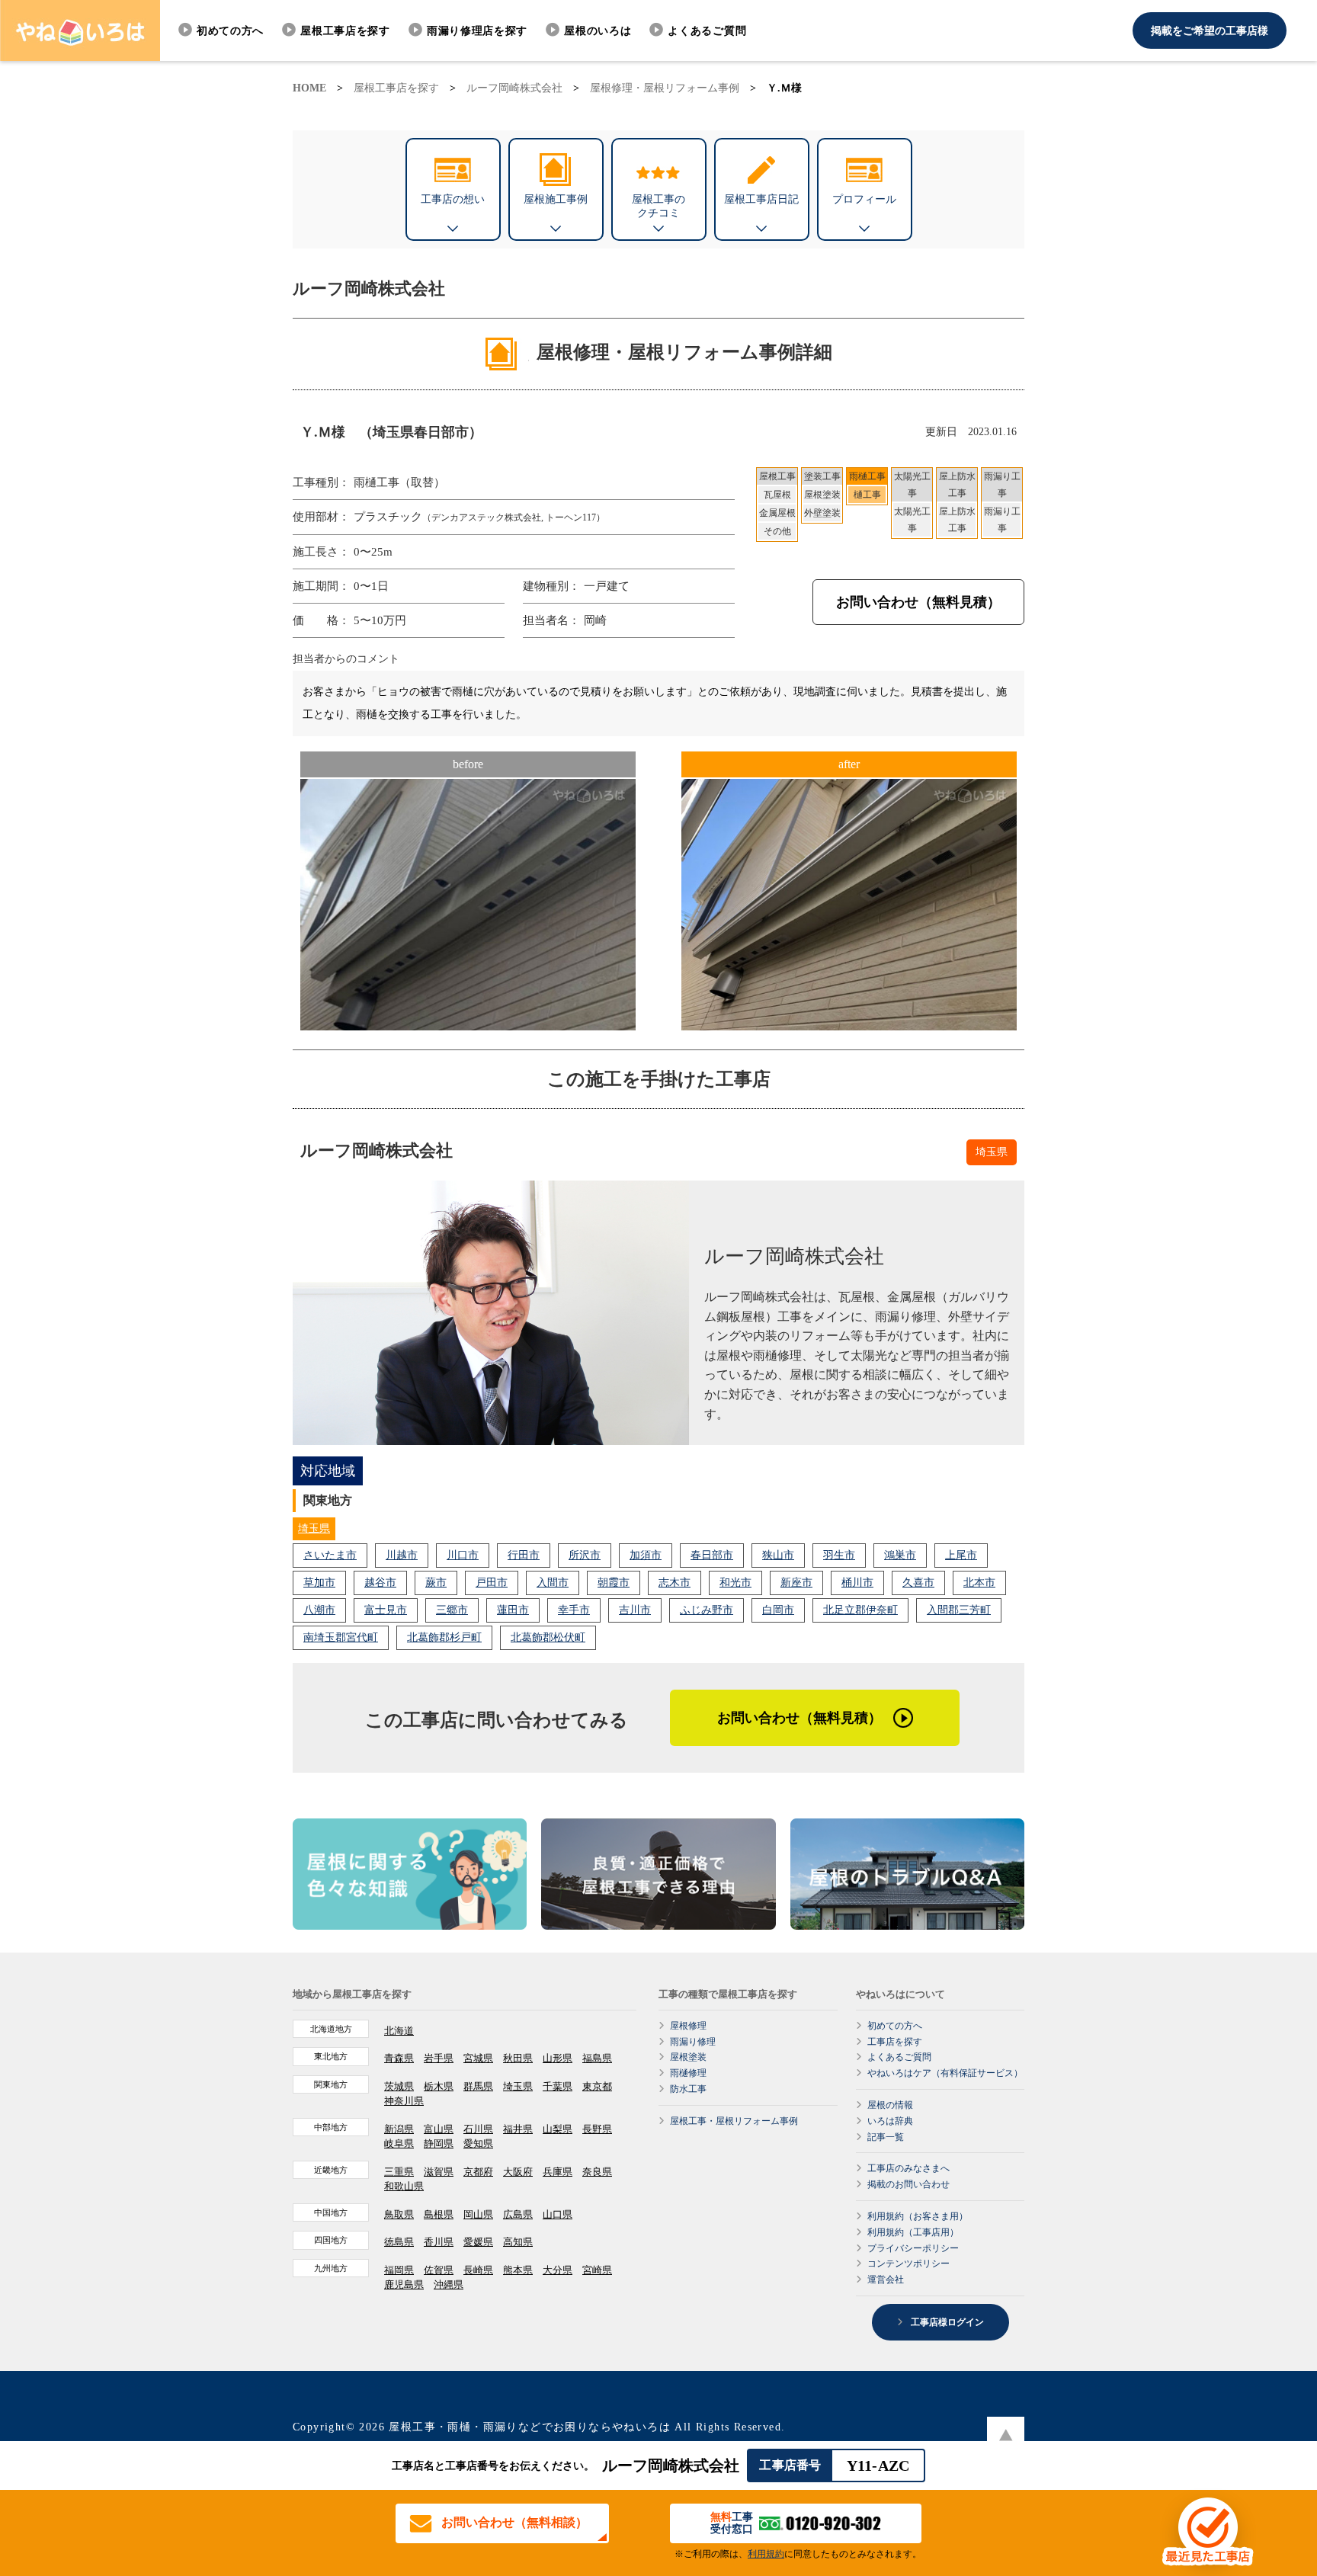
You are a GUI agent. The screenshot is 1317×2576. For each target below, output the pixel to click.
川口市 (463, 1555)
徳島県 (399, 2242)
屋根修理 (688, 2026)
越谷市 (380, 1583)
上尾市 (961, 1555)
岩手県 (439, 2058)
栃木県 (439, 2086)
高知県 (518, 2242)
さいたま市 (330, 1555)
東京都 (597, 2086)
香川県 (439, 2242)
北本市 (979, 1583)
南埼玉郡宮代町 (341, 1637)
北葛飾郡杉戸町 (444, 1637)
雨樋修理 (688, 2073)
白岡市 (778, 1610)
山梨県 (558, 2129)
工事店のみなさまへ (908, 2168)
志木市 (675, 1583)
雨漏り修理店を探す (477, 31)
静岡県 (439, 2143)
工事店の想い (453, 199)
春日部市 (712, 1555)
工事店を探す (895, 2042)
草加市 (319, 1583)
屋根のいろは (598, 31)
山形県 (558, 2058)
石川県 (478, 2129)
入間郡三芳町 (959, 1610)
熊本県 (518, 2270)
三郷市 (452, 1610)
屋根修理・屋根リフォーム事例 (665, 88)
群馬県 (478, 2086)
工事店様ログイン (946, 2322)
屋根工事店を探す (345, 31)
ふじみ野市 (707, 1610)
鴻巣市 (900, 1555)
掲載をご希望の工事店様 (1210, 31)
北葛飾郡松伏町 (548, 1637)
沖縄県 (449, 2284)
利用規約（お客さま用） (918, 2216)
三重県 (399, 2172)
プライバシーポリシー (913, 2248)
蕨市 (436, 1583)
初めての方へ (230, 31)
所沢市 (585, 1555)
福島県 (597, 2058)
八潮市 (319, 1610)
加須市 (646, 1555)
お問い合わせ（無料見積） (918, 602)
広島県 (518, 2214)
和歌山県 (404, 2186)
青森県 (399, 2058)
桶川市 (857, 1583)
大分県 (558, 2270)
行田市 (524, 1555)
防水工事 (688, 2089)
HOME (309, 88)
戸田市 (492, 1583)
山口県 (558, 2214)
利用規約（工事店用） (913, 2232)
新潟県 (399, 2129)
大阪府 (518, 2172)
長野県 (597, 2129)
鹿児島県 (404, 2284)
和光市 (735, 1583)
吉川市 (635, 1610)
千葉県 (558, 2086)
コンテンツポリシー (908, 2264)
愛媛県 (478, 2242)
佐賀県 (439, 2270)
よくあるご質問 (707, 31)
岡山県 (478, 2214)
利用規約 (766, 2554)
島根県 (439, 2214)
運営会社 (886, 2280)
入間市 (553, 1583)
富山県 (439, 2129)
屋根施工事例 (556, 199)
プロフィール (864, 199)
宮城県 (478, 2058)
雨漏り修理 (693, 2042)
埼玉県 (314, 1528)
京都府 (478, 2172)
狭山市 (778, 1555)
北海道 (399, 2031)
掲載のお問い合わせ (908, 2184)
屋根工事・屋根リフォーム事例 (734, 2121)
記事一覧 (886, 2137)
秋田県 (518, 2058)
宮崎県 (597, 2270)
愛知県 (478, 2143)
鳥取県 (399, 2214)
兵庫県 (558, 2172)
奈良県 (597, 2172)
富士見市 (386, 1610)
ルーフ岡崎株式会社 (514, 88)
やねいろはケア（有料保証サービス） (945, 2073)
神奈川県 (404, 2101)
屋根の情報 (890, 2105)
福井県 (518, 2129)
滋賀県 (439, 2172)
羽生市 (839, 1555)
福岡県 (399, 2270)
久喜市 (918, 1583)
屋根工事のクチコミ (658, 206)
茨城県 (399, 2086)
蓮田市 (513, 1610)
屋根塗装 (688, 2057)
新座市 (796, 1583)
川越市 (402, 1555)
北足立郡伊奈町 (860, 1610)
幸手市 (574, 1610)
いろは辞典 (890, 2121)
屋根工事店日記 (761, 199)
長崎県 (478, 2270)
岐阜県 (399, 2143)
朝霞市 (614, 1583)
